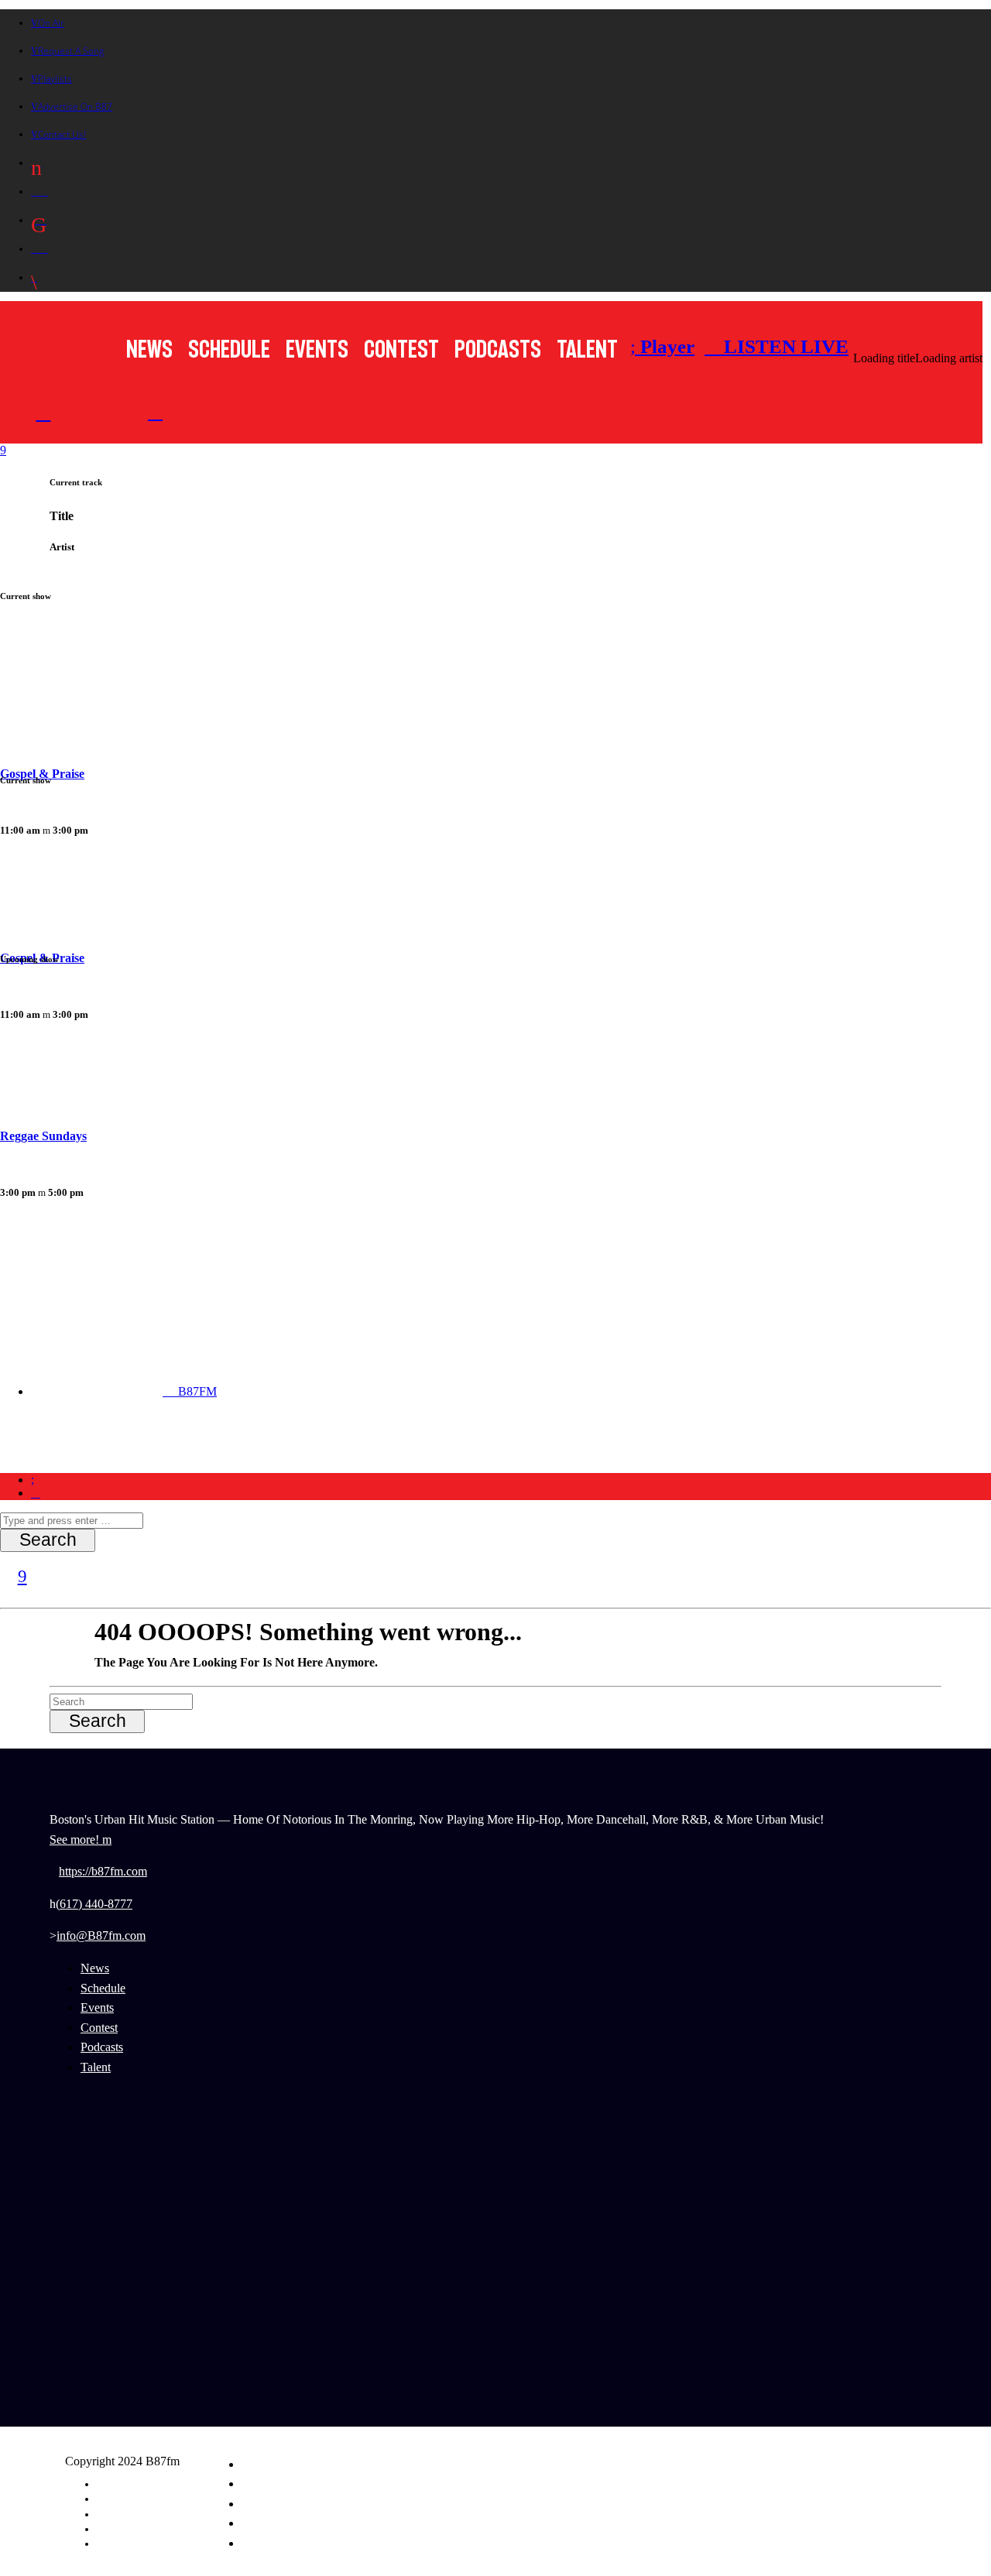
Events (317, 349)
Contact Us (117, 2543)
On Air (51, 23)
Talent (587, 349)
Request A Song (71, 51)
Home (61, 1447)
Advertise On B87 (75, 106)
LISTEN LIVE (784, 346)
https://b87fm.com (103, 1871)
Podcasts (498, 349)
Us (438, 1447)
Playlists (55, 79)
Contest (401, 349)
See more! (76, 1840)
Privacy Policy (123, 2514)
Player (665, 346)
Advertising (118, 2499)
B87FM (196, 1391)
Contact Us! (62, 134)
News (149, 349)
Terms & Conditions (133, 2529)
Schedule (229, 349)
